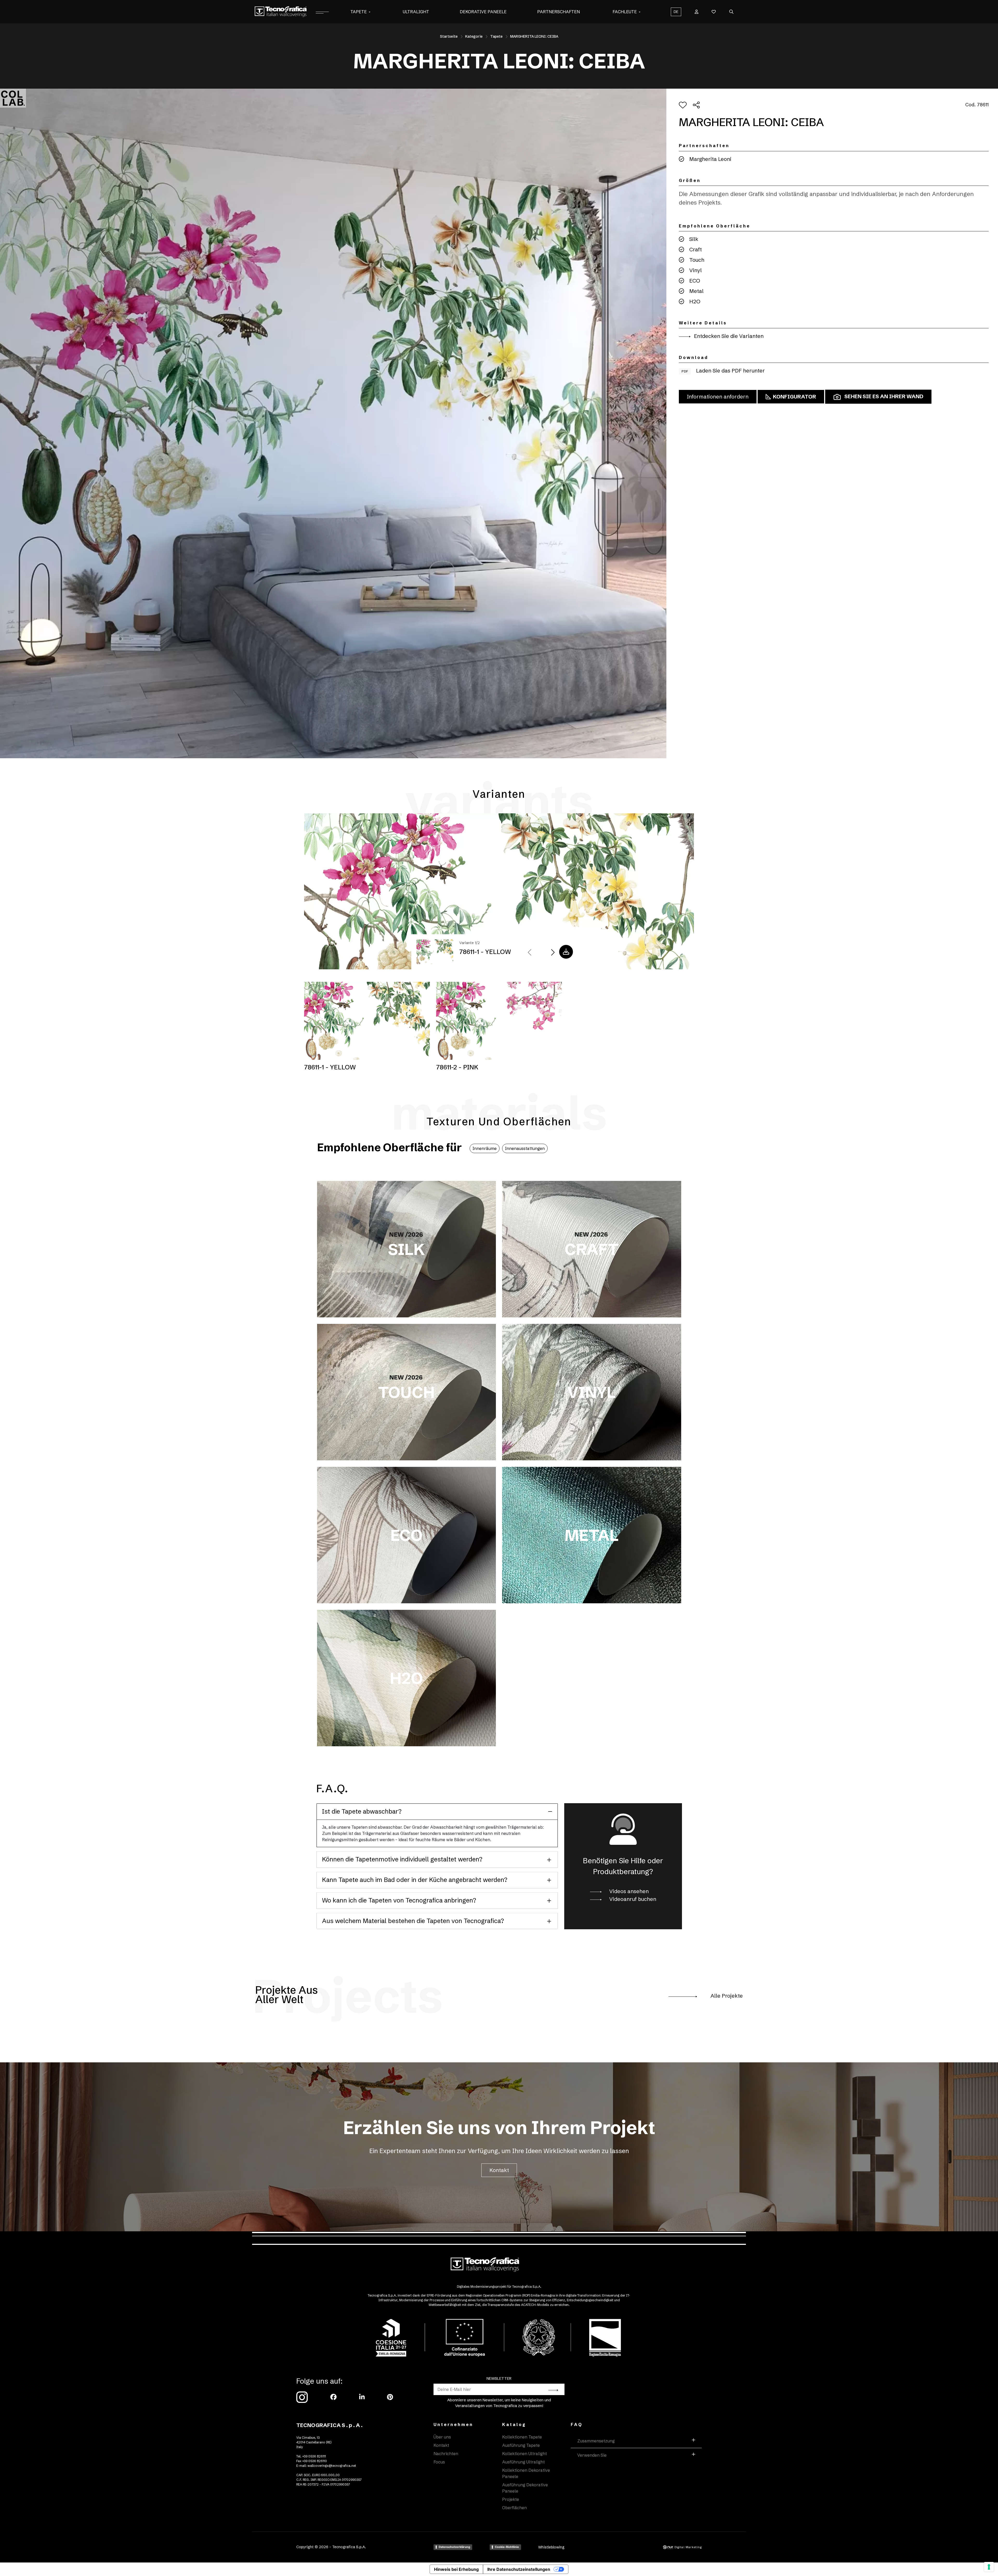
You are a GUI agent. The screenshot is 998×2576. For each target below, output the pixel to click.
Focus (439, 2462)
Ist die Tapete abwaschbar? (362, 1811)
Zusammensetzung (596, 2441)
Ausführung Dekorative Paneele (525, 2488)
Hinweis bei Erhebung (456, 2569)
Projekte (511, 2499)
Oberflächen (514, 2508)
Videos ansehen (628, 1891)
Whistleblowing (551, 2547)
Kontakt (499, 2170)
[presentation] (530, 953)
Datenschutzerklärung (454, 2547)
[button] (370, 12)
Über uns (442, 2437)
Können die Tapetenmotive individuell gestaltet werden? (402, 1859)
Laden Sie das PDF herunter (723, 371)
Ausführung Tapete (521, 2445)
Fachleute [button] (625, 12)
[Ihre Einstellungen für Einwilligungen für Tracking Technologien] (989, 2567)
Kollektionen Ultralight (524, 2454)
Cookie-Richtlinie (507, 2547)
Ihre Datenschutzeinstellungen (519, 2569)
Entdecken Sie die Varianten (728, 336)
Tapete (359, 12)
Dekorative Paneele (483, 12)
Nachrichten (446, 2454)
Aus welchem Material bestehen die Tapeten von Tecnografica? (413, 1921)
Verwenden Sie (592, 2455)
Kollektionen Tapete (522, 2437)
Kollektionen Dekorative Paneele (526, 2473)
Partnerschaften (559, 12)
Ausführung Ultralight (523, 2462)
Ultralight (416, 12)
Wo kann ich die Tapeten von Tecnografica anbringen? (399, 1900)
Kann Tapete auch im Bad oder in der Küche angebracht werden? (415, 1880)
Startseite (449, 36)
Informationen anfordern (718, 397)
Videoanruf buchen (632, 1899)
